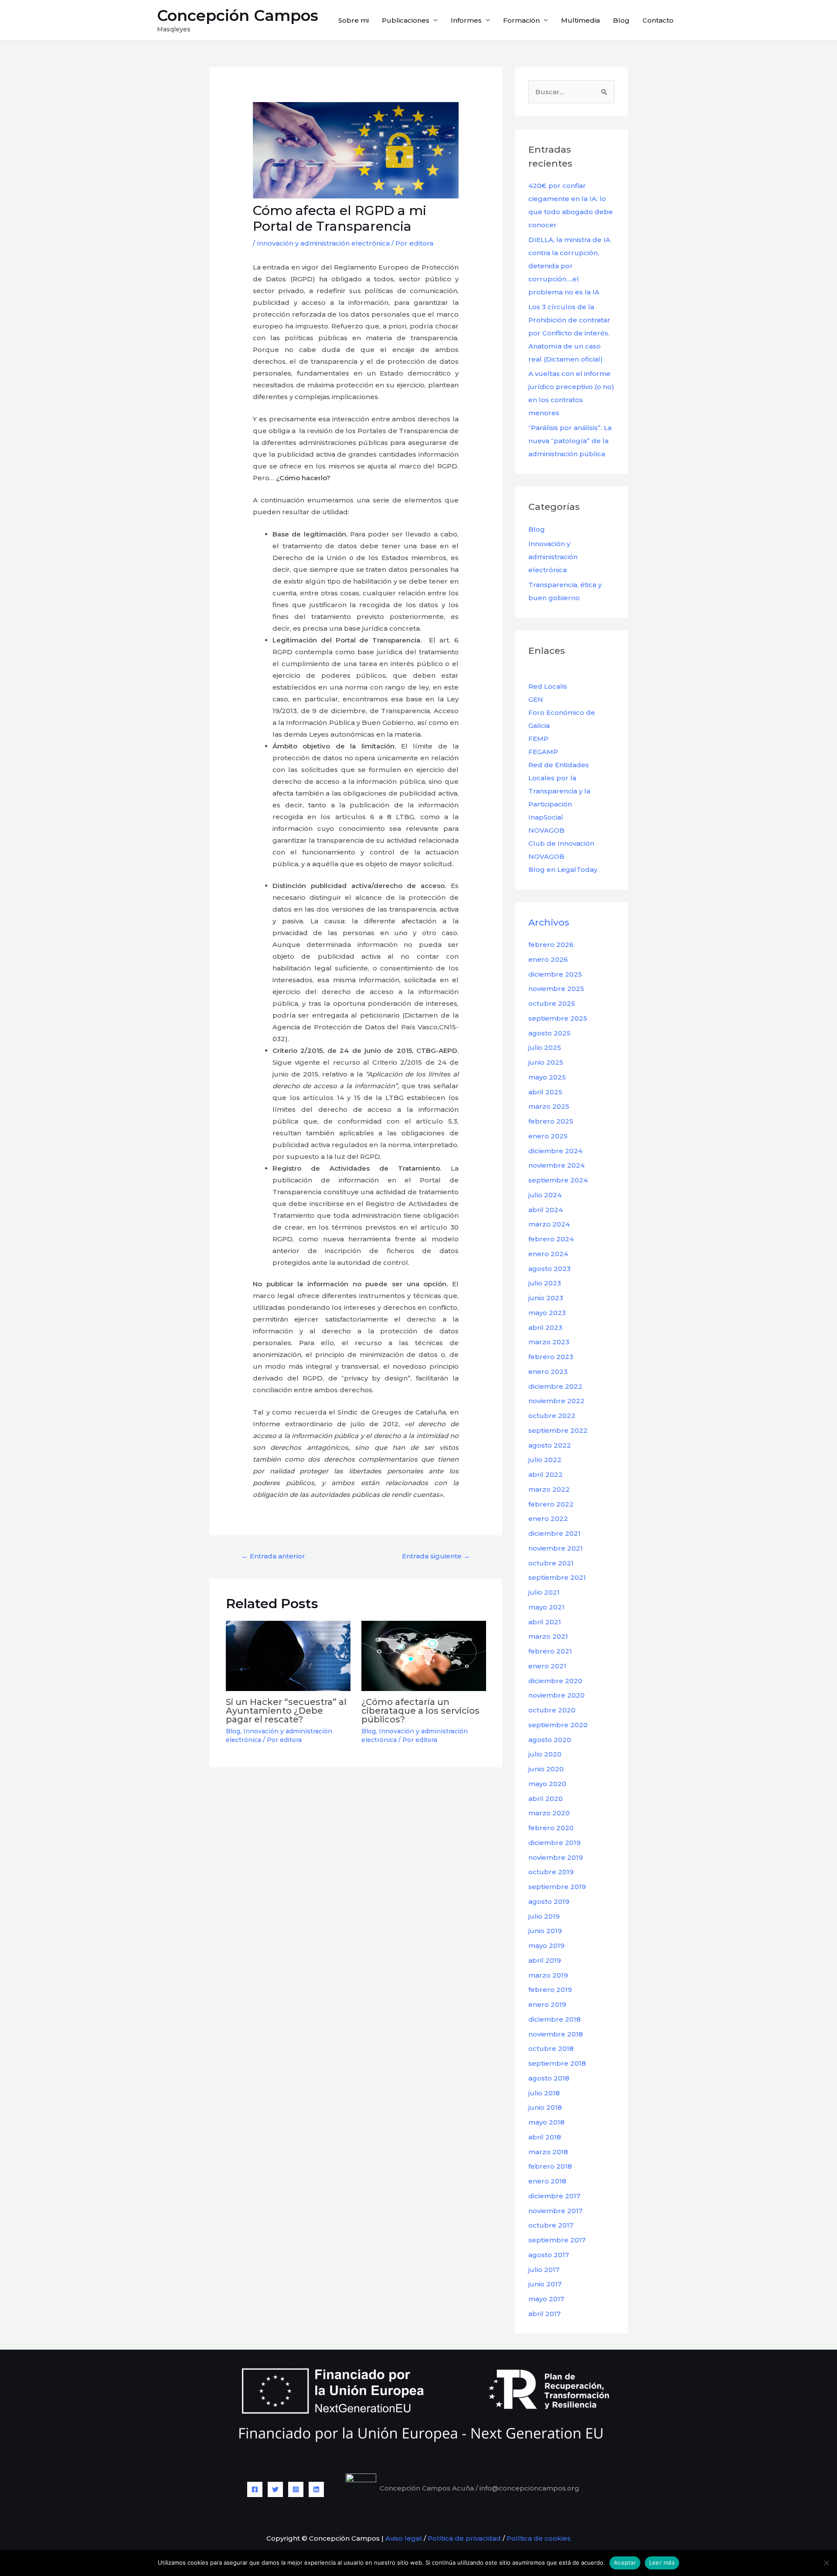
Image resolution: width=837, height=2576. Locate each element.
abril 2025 (545, 1092)
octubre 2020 (552, 1710)
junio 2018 (545, 2107)
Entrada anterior (273, 1556)
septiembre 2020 (558, 1725)
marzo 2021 (548, 1636)
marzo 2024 (549, 1224)
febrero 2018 (550, 2166)
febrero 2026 (551, 945)
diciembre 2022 (555, 1386)
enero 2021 (547, 1666)
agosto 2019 (549, 1901)
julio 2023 (545, 1283)
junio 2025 (546, 1062)
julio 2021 (544, 1592)
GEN (536, 699)
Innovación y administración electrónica (323, 243)
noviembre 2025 (556, 989)
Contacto (658, 20)
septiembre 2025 (558, 1018)
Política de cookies (539, 2538)
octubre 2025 (552, 1003)
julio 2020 (545, 1754)
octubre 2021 (551, 1563)
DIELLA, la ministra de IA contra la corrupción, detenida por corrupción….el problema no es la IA (569, 266)
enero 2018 (547, 2181)
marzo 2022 (549, 1489)
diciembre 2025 (555, 974)
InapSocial (546, 817)
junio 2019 (545, 1931)
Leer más (662, 2562)
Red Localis (548, 686)
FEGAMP (543, 752)
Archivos (549, 922)
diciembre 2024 (555, 1151)
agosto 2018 (549, 2078)
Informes (466, 20)
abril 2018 (545, 2137)
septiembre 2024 (558, 1180)
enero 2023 (548, 1372)
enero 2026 (548, 959)
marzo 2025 (549, 1106)
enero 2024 (548, 1254)
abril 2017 (544, 2314)
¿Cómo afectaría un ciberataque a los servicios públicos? (420, 1711)
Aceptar (625, 2562)
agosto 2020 (550, 1740)
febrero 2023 (551, 1357)
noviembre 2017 (555, 2211)
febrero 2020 (551, 1828)
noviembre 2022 (556, 1401)
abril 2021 (545, 1622)
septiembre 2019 (557, 1887)
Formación (521, 20)
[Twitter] (275, 2489)
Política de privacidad (464, 2538)
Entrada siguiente (436, 1556)
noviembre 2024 (556, 1165)
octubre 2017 (551, 2225)
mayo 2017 (546, 2299)
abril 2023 (545, 1327)
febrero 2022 (551, 1504)
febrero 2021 (550, 1651)
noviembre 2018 (556, 2034)
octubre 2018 (551, 2048)
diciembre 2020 (555, 1681)
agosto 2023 (549, 1269)
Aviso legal (403, 2538)
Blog (621, 20)
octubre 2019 (551, 1872)
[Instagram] (296, 2489)
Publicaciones (406, 20)
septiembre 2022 (558, 1430)
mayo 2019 (546, 1946)
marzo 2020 (549, 1813)
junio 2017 (545, 2284)
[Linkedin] (316, 2489)
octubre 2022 (552, 1416)
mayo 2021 (546, 1607)
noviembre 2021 (556, 1548)
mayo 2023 (547, 1313)
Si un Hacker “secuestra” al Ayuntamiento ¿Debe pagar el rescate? (286, 1711)
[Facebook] (255, 2489)
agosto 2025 (549, 1033)
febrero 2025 (551, 1121)
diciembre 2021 (555, 1533)
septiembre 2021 (557, 1577)
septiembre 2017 (557, 2240)
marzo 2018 (548, 2152)
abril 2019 (545, 1960)
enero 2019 (547, 2004)
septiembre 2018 (557, 2063)
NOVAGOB (546, 830)
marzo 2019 (548, 1975)
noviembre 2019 (556, 1857)
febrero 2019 (550, 1990)
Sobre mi (354, 20)
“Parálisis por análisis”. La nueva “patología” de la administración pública (570, 441)
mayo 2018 (546, 2122)
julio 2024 (545, 1195)
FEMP (538, 739)
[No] (826, 2563)
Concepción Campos (238, 15)
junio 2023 (546, 1298)
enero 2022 (548, 1519)
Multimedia (580, 20)
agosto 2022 (550, 1445)
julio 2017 (544, 2270)
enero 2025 (548, 1136)
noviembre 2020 (556, 1695)
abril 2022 (546, 1474)
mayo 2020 (547, 1784)
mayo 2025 (547, 1077)
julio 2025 (545, 1047)
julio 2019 (544, 1916)
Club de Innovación (561, 843)
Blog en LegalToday (563, 869)
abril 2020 (546, 1799)
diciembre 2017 (554, 2196)
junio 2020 (546, 1769)
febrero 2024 (551, 1239)
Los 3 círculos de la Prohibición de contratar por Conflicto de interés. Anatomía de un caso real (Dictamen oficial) (569, 333)
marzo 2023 (549, 1342)
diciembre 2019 (555, 1843)
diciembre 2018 (555, 2019)
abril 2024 (546, 1210)
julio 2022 (545, 1460)
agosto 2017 (549, 2255)
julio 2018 (544, 2093)
